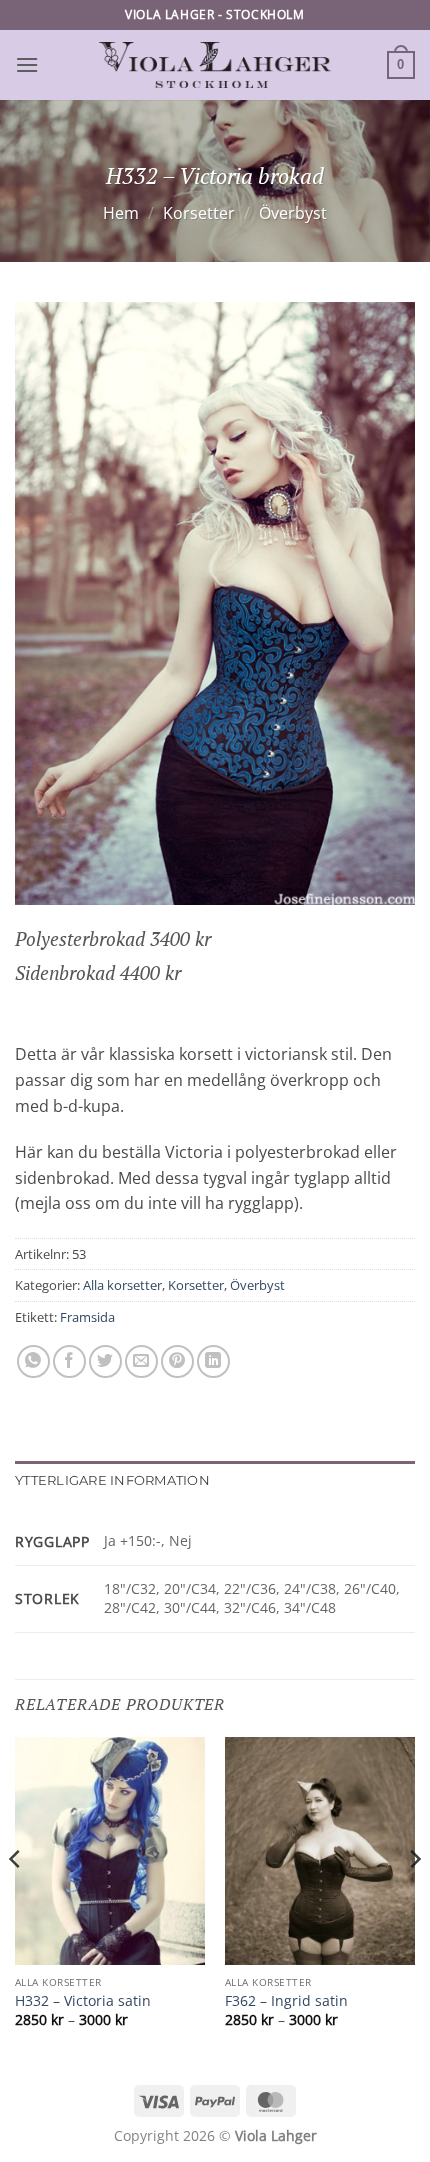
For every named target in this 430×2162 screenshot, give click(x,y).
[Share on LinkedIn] (213, 1361)
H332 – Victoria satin (83, 2001)
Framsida (87, 1317)
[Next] (414, 1899)
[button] (27, 64)
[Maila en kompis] (141, 1361)
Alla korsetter (122, 1285)
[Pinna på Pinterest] (177, 1361)
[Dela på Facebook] (69, 1361)
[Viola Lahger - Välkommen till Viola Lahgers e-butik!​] (215, 65)
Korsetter (199, 213)
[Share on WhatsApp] (33, 1361)
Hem (121, 213)
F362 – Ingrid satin (286, 2001)
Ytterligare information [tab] (112, 1480)
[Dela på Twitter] (105, 1361)
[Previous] (16, 1899)
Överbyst (293, 213)
